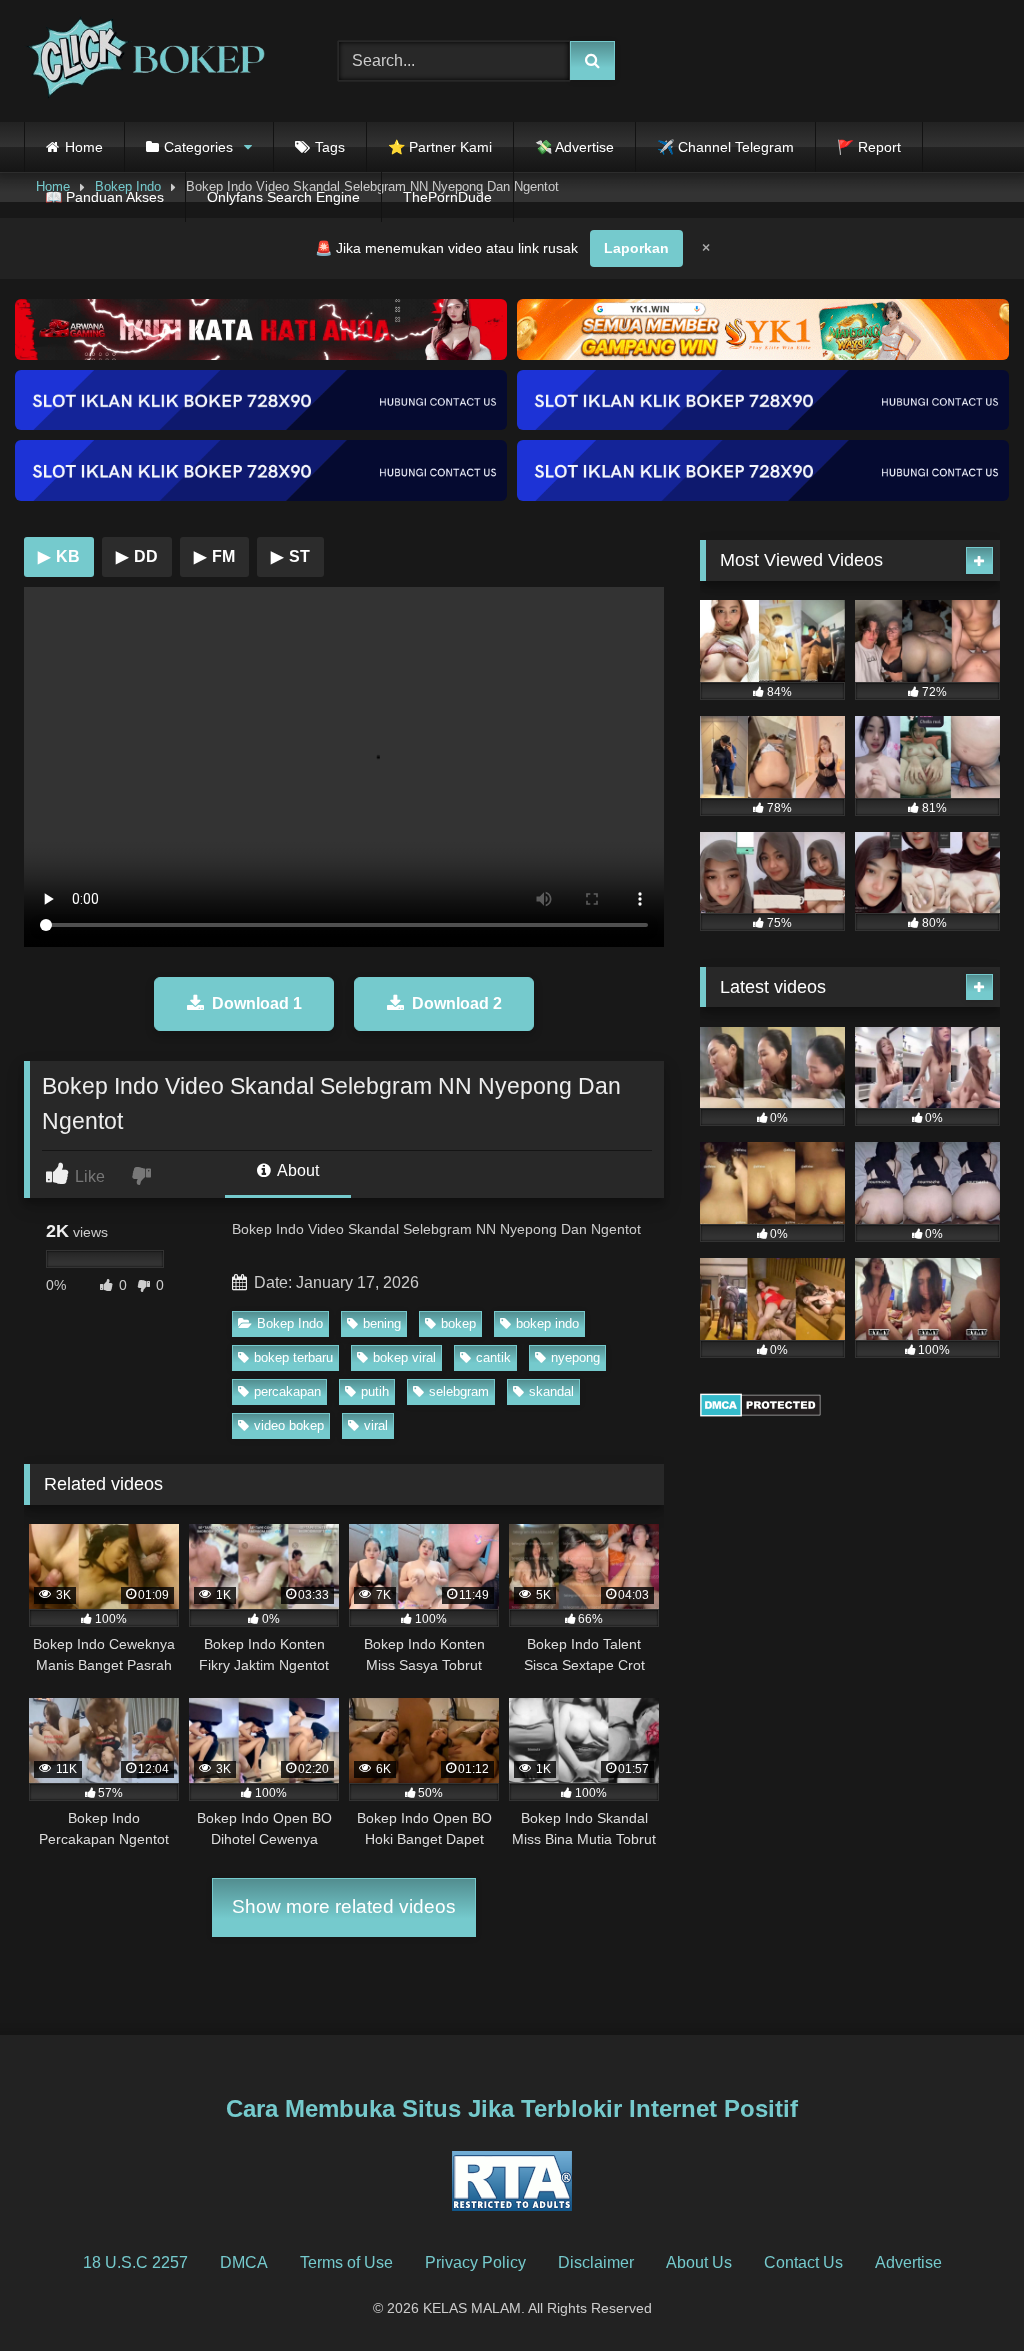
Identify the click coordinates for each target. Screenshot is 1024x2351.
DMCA (244, 2262)
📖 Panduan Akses (104, 197)
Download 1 (257, 1003)
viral (376, 1425)
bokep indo (547, 1323)
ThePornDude (447, 197)
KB (59, 556)
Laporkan (636, 248)
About (296, 1170)
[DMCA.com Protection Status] (760, 1411)
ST (290, 556)
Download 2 (457, 1003)
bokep (458, 1323)
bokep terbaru (293, 1357)
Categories (198, 147)
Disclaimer (596, 2262)
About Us (699, 2262)
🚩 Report (869, 147)
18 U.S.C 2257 (135, 2262)
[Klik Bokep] (158, 61)
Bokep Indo (290, 1323)
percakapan (287, 1391)
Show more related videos (344, 1906)
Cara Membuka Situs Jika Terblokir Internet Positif (512, 2108)
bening (382, 1323)
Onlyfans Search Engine (283, 197)
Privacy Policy (475, 2262)
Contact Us (803, 2262)
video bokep (289, 1425)
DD (137, 556)
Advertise (908, 2262)
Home (84, 147)
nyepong (575, 1357)
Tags (330, 147)
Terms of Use (346, 2262)
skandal (551, 1391)
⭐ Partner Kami (440, 147)
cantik (493, 1357)
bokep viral (404, 1357)
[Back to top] (962, 2291)
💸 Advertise (574, 147)
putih (375, 1391)
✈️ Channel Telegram (725, 147)
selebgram (459, 1391)
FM (214, 556)
